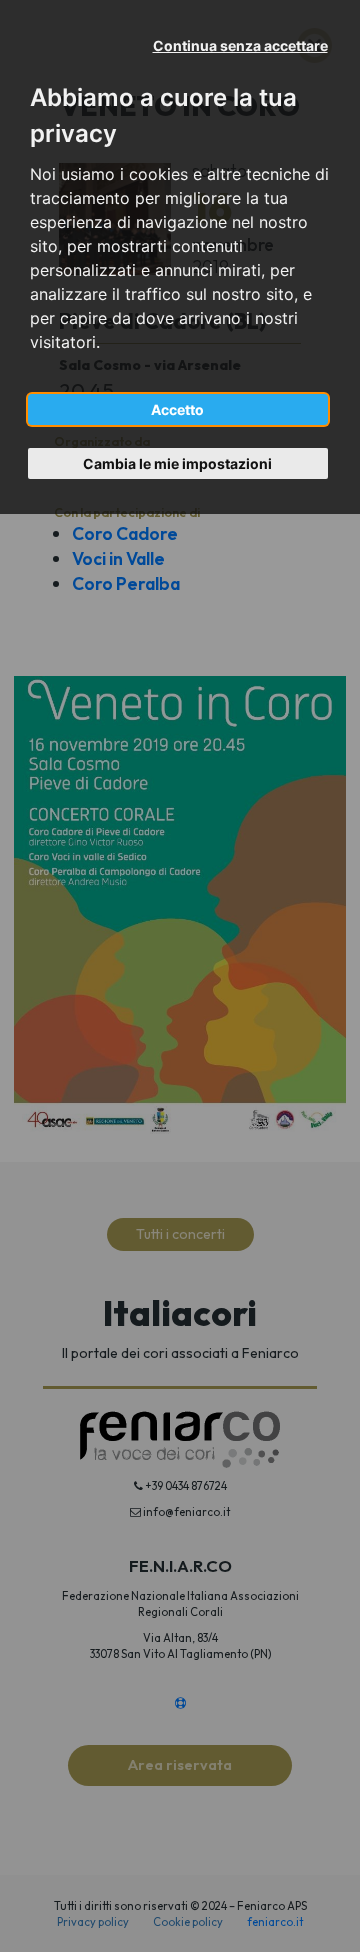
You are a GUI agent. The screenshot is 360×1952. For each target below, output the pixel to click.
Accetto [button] (177, 409)
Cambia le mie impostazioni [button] (177, 463)
